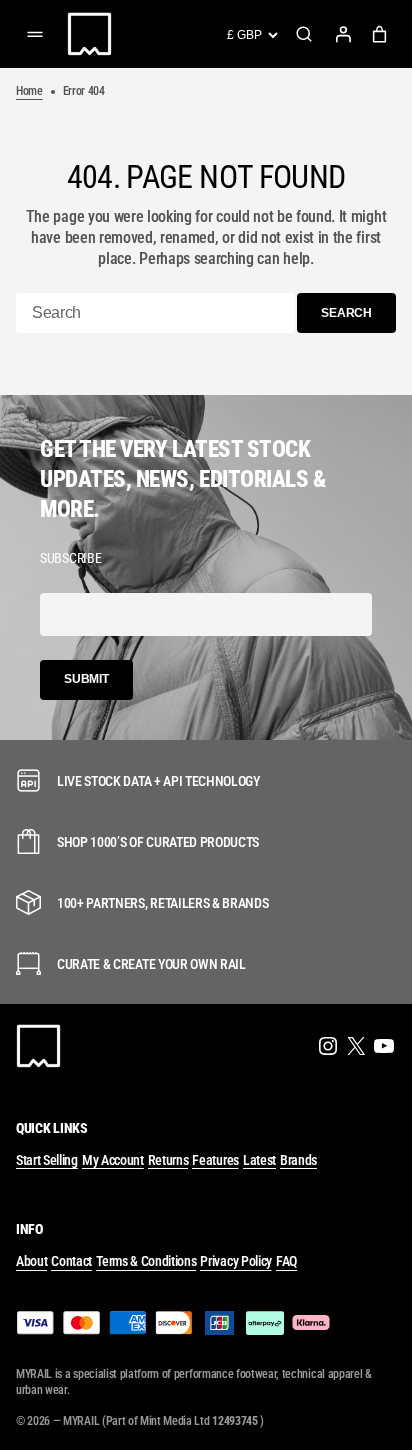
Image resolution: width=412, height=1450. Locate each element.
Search (304, 34)
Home (29, 91)
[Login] (343, 34)
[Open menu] (35, 34)
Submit (86, 679)
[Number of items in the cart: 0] (379, 34)
